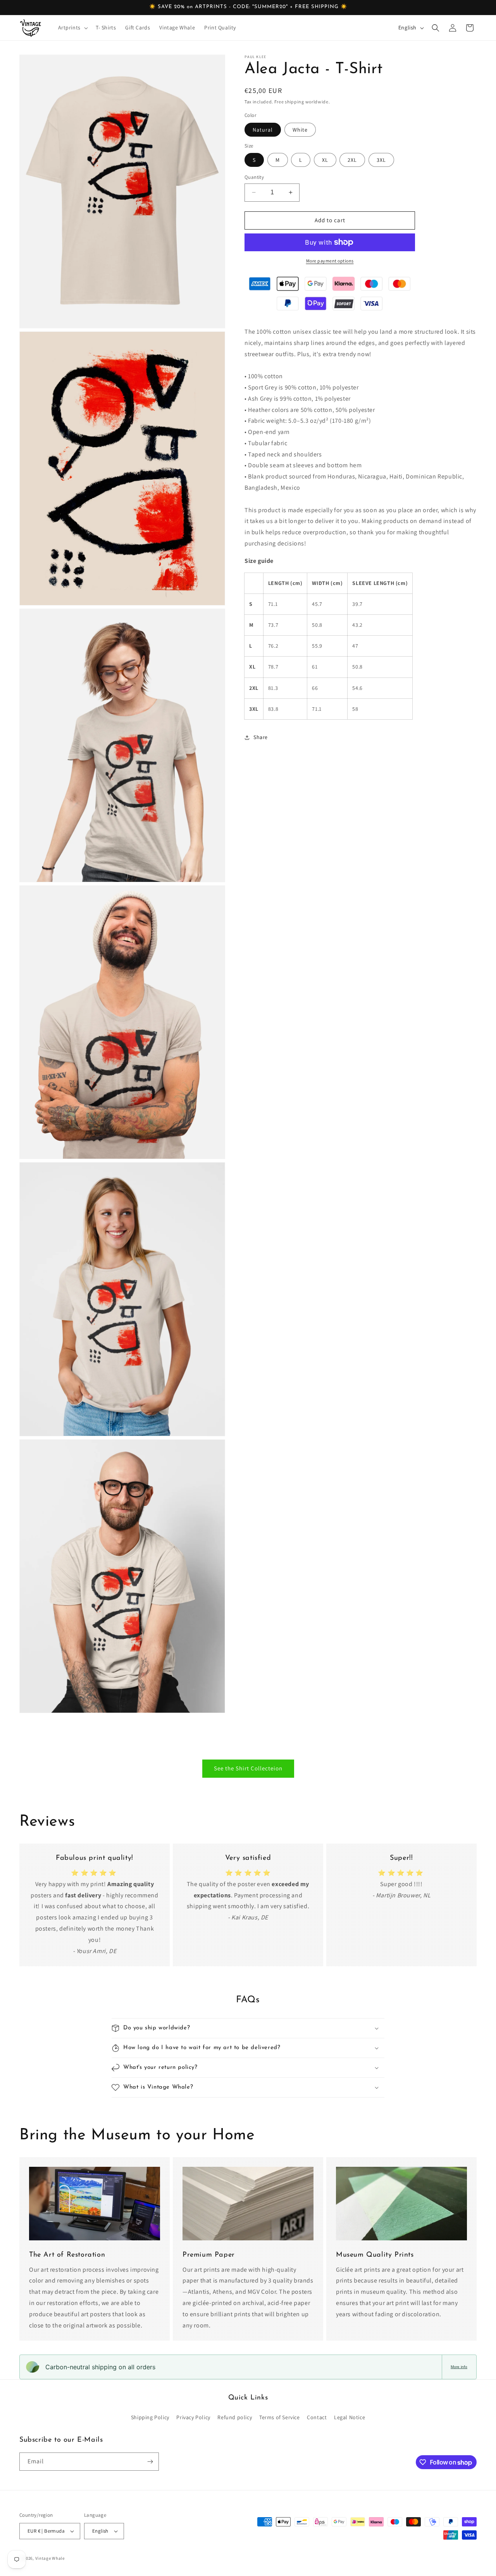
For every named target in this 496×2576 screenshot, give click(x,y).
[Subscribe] (150, 2462)
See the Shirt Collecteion (248, 1768)
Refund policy (235, 2417)
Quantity (254, 177)
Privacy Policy (193, 2417)
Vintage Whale (50, 2558)
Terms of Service (280, 2417)
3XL (381, 160)
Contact (317, 2417)
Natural (263, 130)
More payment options (330, 261)
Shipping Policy (150, 2417)
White (300, 130)
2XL (352, 160)
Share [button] (261, 737)
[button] (72, 27)
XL (325, 160)
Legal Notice (350, 2417)
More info (459, 2367)
